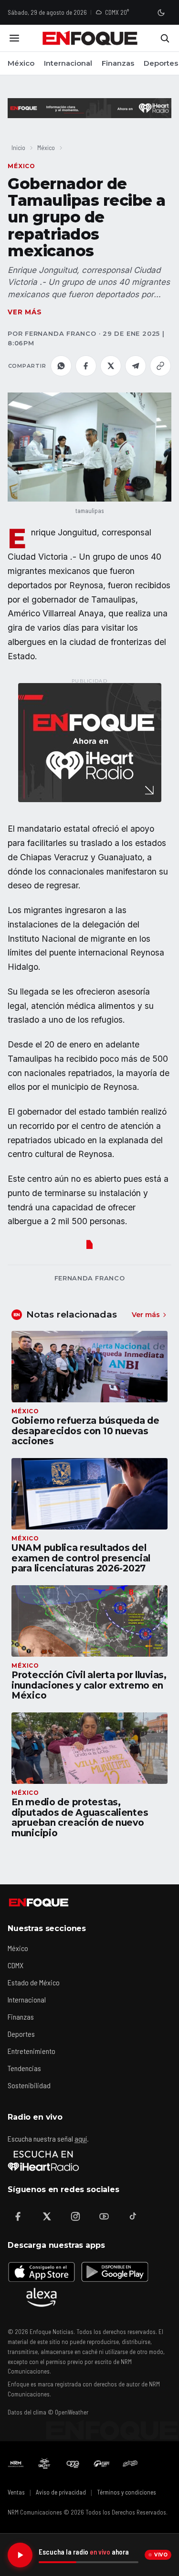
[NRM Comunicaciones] (16, 2464)
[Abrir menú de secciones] (14, 38)
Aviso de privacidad (61, 2492)
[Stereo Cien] (102, 2464)
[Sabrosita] (130, 2464)
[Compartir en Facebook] (86, 366)
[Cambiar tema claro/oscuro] (161, 12)
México (21, 63)
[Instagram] (75, 2216)
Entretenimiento (32, 2051)
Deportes (161, 63)
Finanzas (118, 63)
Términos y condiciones (126, 2492)
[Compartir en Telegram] (136, 366)
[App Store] (42, 2272)
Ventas (16, 2492)
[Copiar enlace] (160, 366)
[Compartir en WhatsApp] (61, 366)
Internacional (68, 63)
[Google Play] (114, 2272)
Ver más (25, 312)
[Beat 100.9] (44, 2464)
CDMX (16, 1965)
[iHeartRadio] (43, 2161)
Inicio (18, 147)
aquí (81, 2138)
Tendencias (24, 2068)
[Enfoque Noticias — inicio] (90, 38)
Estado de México (34, 1982)
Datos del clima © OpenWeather (48, 2412)
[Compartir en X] (111, 366)
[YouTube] (104, 2216)
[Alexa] (42, 2297)
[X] (47, 2216)
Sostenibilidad (29, 2085)
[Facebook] (18, 2216)
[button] (89, 447)
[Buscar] (165, 38)
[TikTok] (133, 2216)
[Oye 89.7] (73, 2464)
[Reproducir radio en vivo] (20, 2555)
